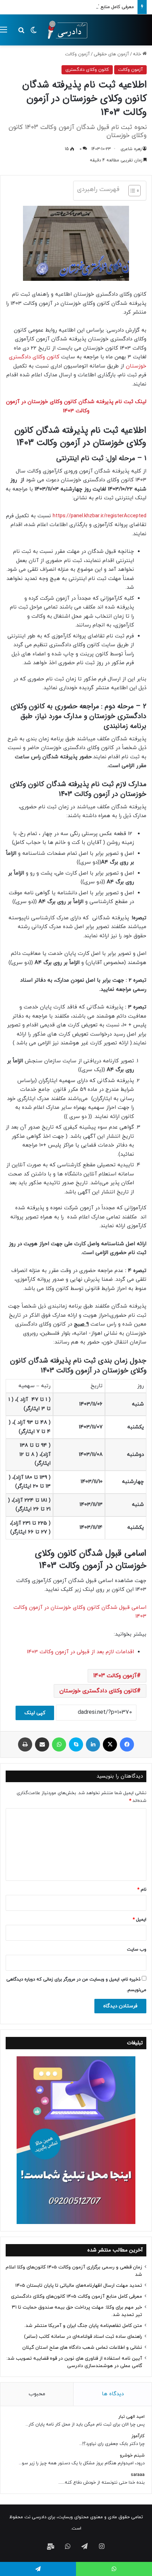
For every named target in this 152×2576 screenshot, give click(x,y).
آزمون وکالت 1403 (115, 1676)
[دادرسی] (65, 30)
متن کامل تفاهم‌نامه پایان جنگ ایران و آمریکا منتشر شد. (83, 2326)
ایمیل (139, 1920)
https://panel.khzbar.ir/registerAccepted (100, 516)
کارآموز (138, 2436)
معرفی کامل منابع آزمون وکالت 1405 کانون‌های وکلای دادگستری (72, 7)
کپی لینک (35, 1713)
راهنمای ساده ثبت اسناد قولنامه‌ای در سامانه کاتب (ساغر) (83, 2337)
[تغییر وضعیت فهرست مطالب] (131, 191)
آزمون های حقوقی (111, 54)
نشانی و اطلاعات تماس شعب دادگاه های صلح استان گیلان (82, 2348)
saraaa (138, 2475)
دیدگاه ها (113, 2394)
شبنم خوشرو (132, 2455)
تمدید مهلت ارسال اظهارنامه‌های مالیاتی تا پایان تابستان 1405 (79, 2285)
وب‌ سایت (137, 1950)
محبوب (37, 2394)
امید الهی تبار (131, 2417)
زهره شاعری (131, 149)
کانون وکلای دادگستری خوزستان (98, 1691)
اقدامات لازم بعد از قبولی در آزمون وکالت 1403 (80, 1652)
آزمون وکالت (77, 54)
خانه (138, 54)
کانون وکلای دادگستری (87, 70)
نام (142, 1890)
